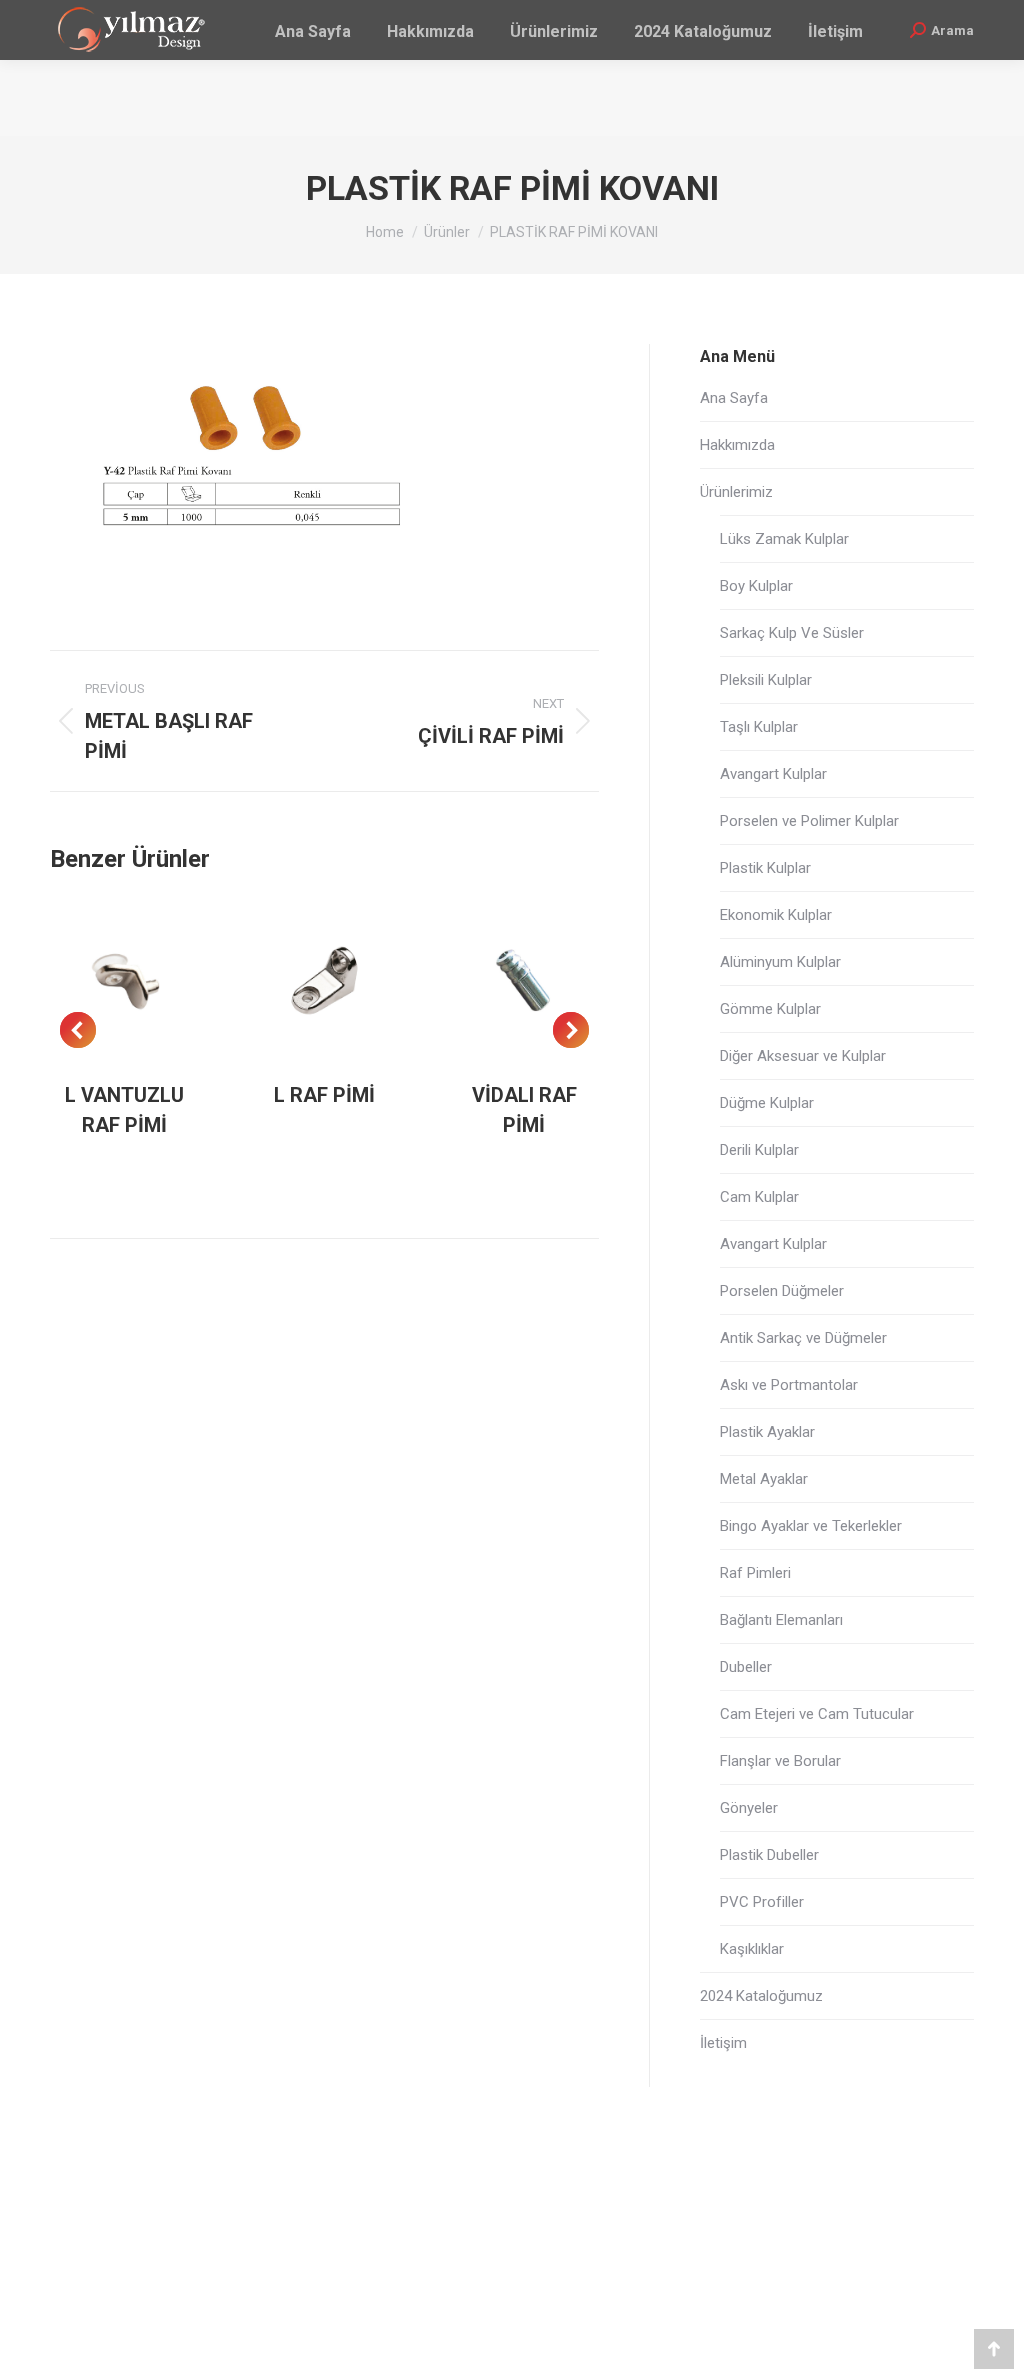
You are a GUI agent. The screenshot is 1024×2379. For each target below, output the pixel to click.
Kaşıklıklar (752, 1949)
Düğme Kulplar (767, 1103)
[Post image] (125, 981)
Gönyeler (749, 1808)
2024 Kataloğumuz (761, 1996)
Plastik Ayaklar (767, 1432)
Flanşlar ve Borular (780, 1761)
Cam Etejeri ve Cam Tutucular (817, 1714)
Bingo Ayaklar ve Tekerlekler (811, 1526)
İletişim (723, 2043)
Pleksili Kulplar (766, 680)
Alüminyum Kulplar (780, 962)
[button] (78, 1030)
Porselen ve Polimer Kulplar (809, 821)
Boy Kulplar (756, 586)
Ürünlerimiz (736, 492)
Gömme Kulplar (770, 1009)
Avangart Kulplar (773, 774)
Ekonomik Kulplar (776, 915)
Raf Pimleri (755, 1573)
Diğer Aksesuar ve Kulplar (803, 1056)
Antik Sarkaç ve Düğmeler (803, 1338)
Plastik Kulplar (765, 868)
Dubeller (746, 1667)
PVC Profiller (762, 1902)
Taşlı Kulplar (759, 727)
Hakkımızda (737, 445)
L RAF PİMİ (324, 1095)
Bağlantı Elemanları (781, 1620)
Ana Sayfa (734, 398)
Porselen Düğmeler (782, 1291)
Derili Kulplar (759, 1150)
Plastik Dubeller (769, 1855)
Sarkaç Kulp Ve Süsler (792, 633)
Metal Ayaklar (764, 1479)
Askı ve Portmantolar (789, 1385)
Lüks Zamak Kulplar (784, 539)
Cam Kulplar (759, 1197)
